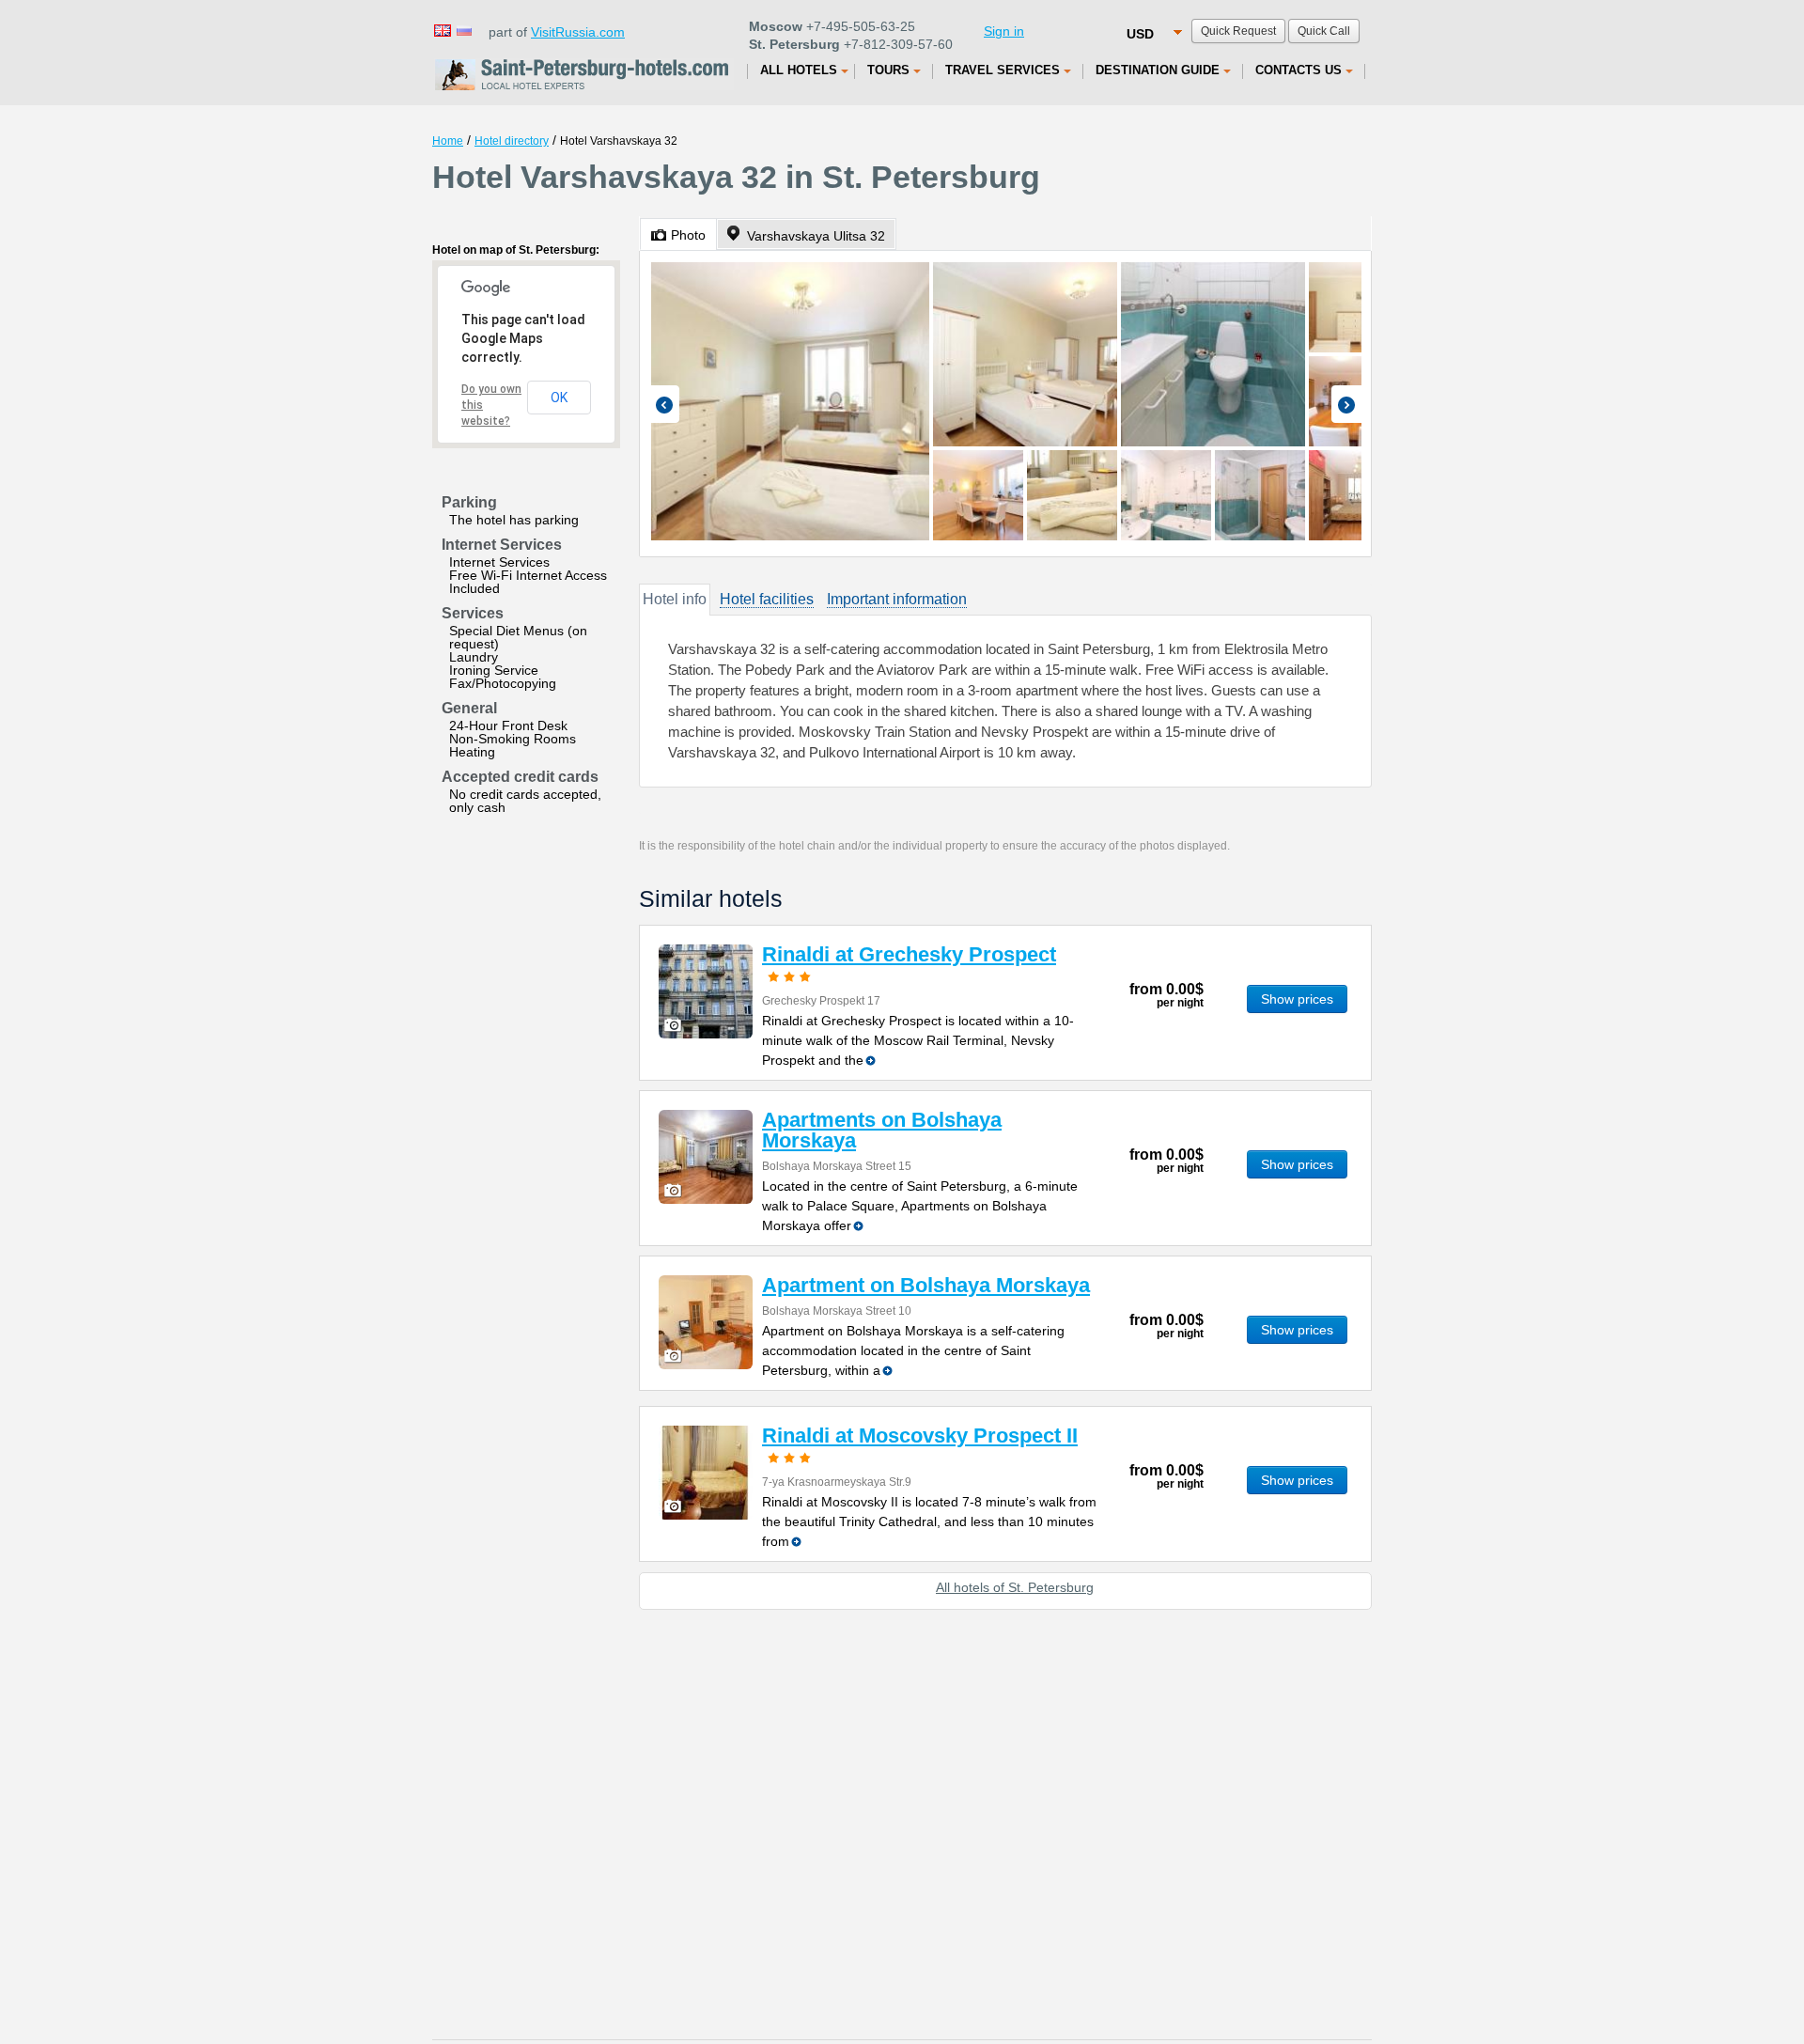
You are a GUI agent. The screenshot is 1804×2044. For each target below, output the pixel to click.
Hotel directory (512, 141)
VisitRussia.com (578, 32)
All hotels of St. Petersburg (1015, 1587)
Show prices (1297, 999)
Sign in (1004, 31)
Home (448, 141)
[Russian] (463, 30)
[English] (442, 30)
